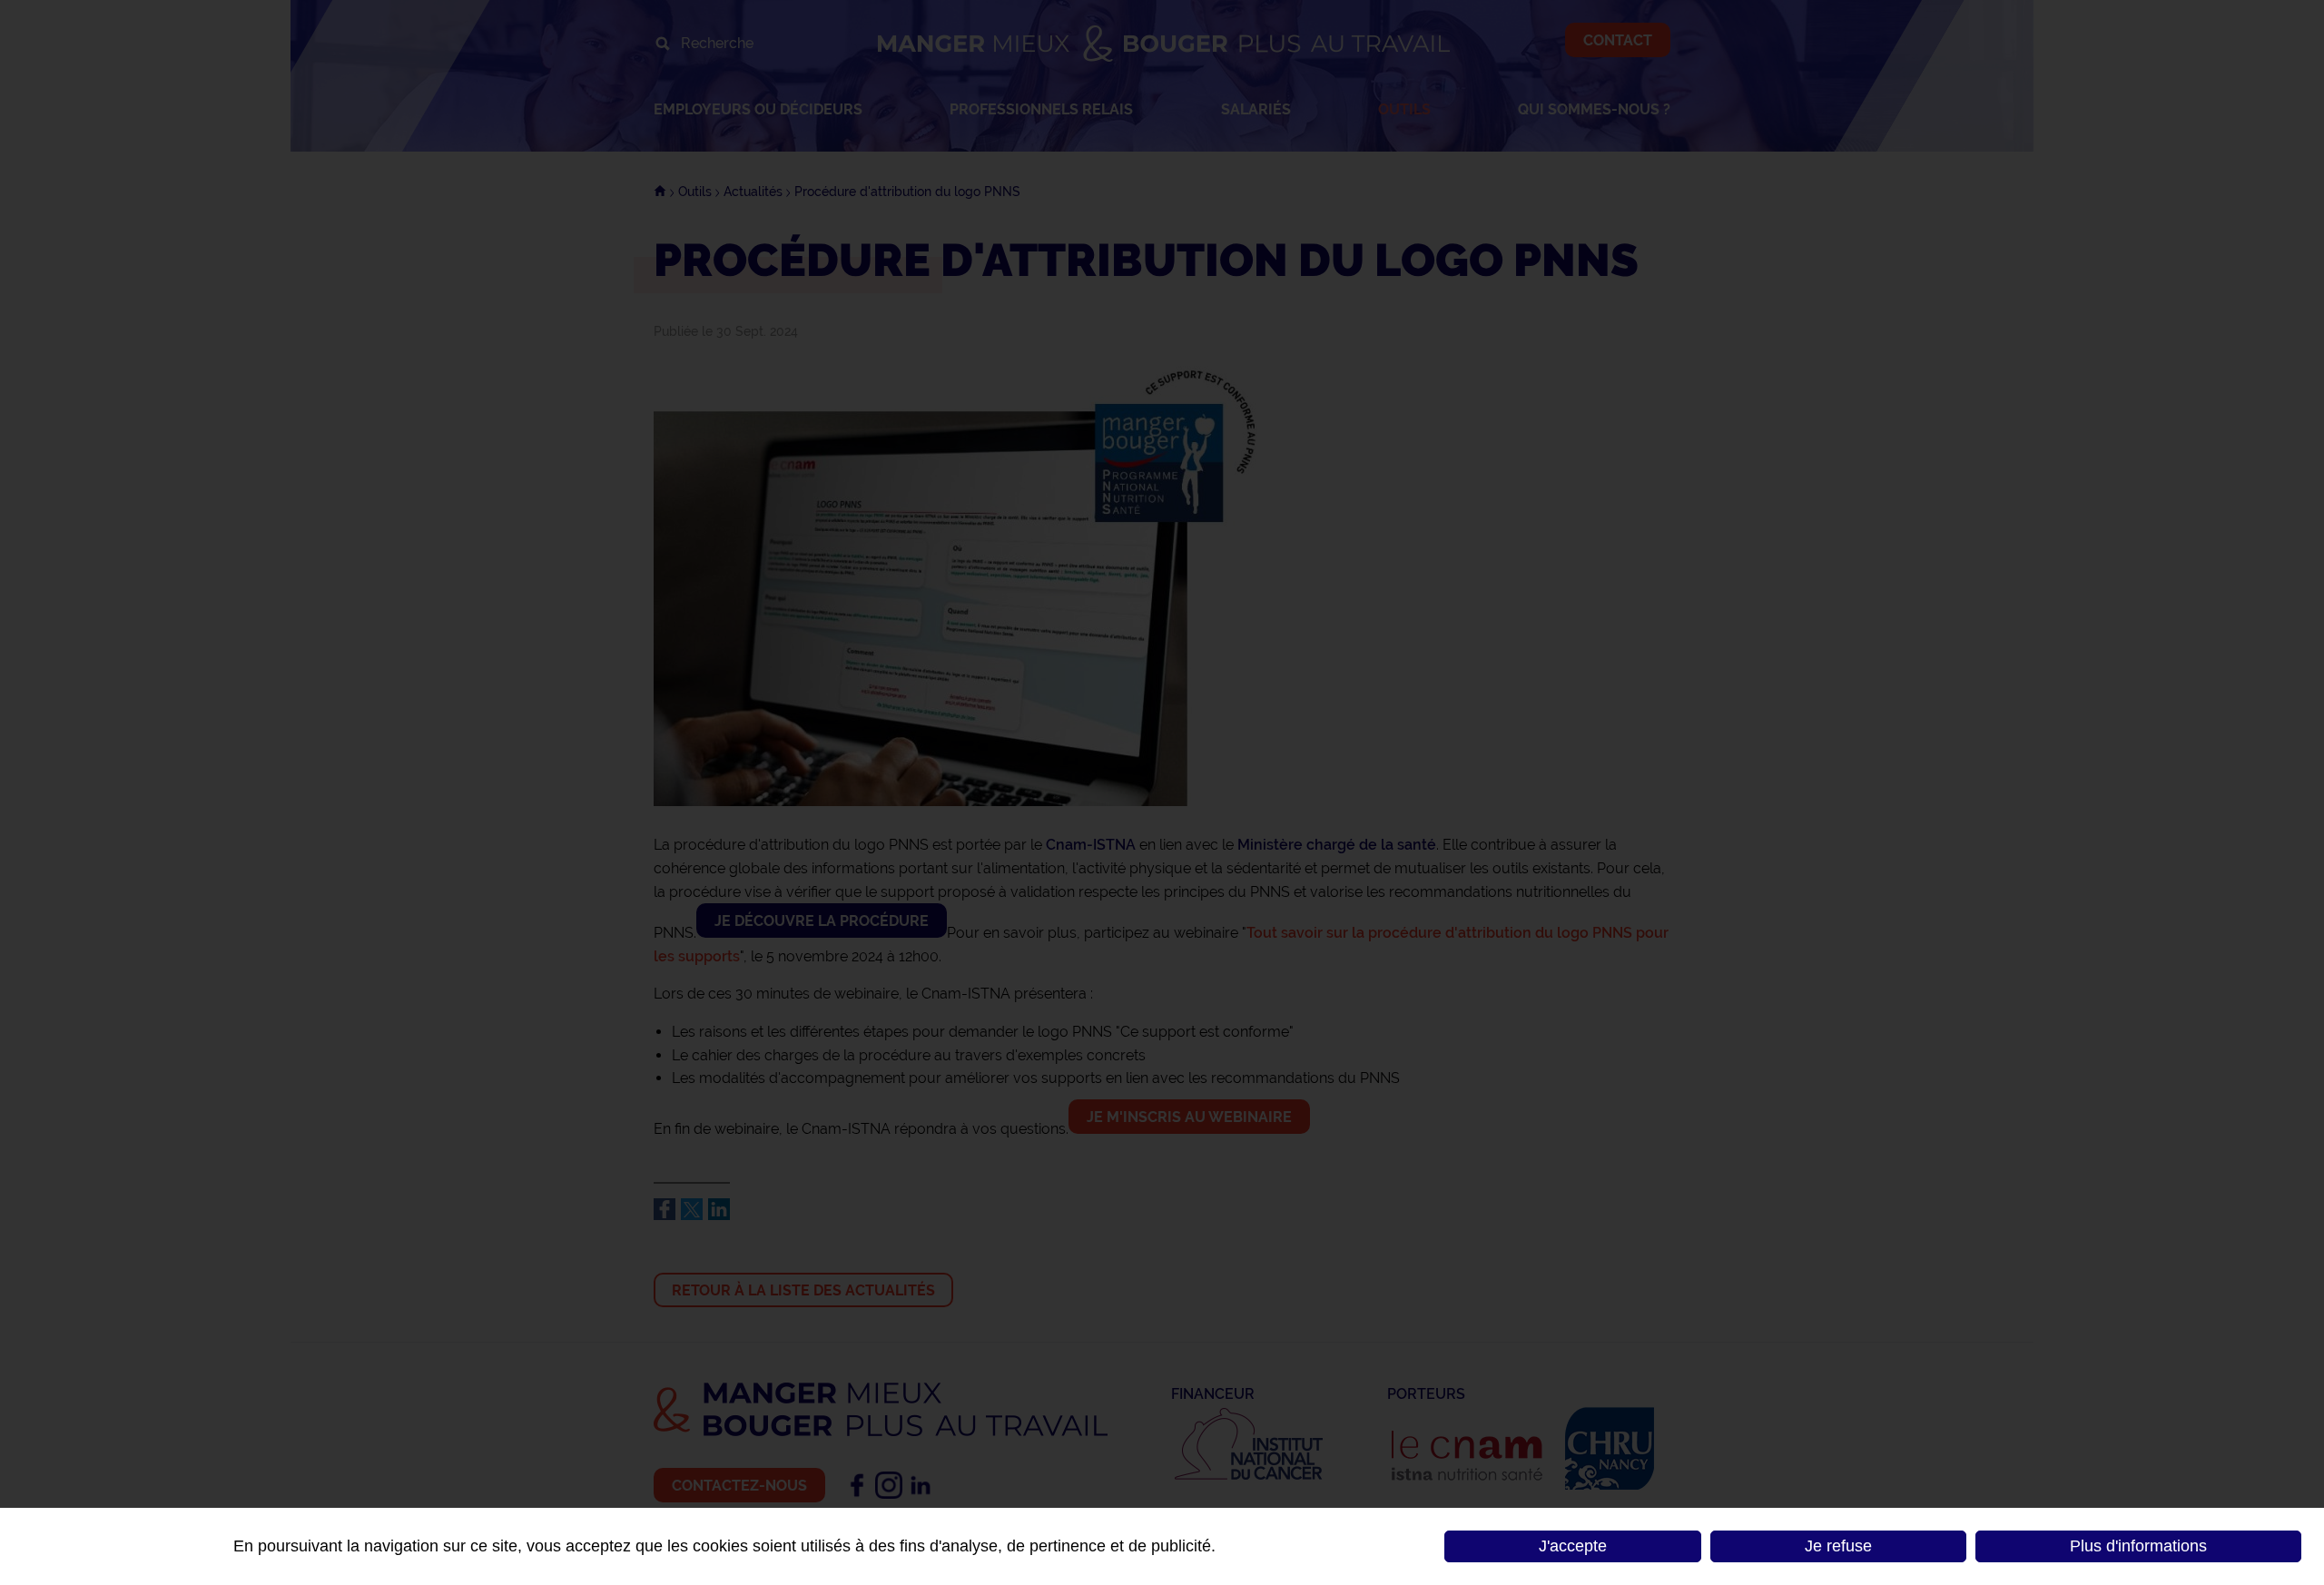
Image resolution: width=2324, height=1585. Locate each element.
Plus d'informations (2138, 1546)
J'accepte (1573, 1546)
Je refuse (1838, 1546)
